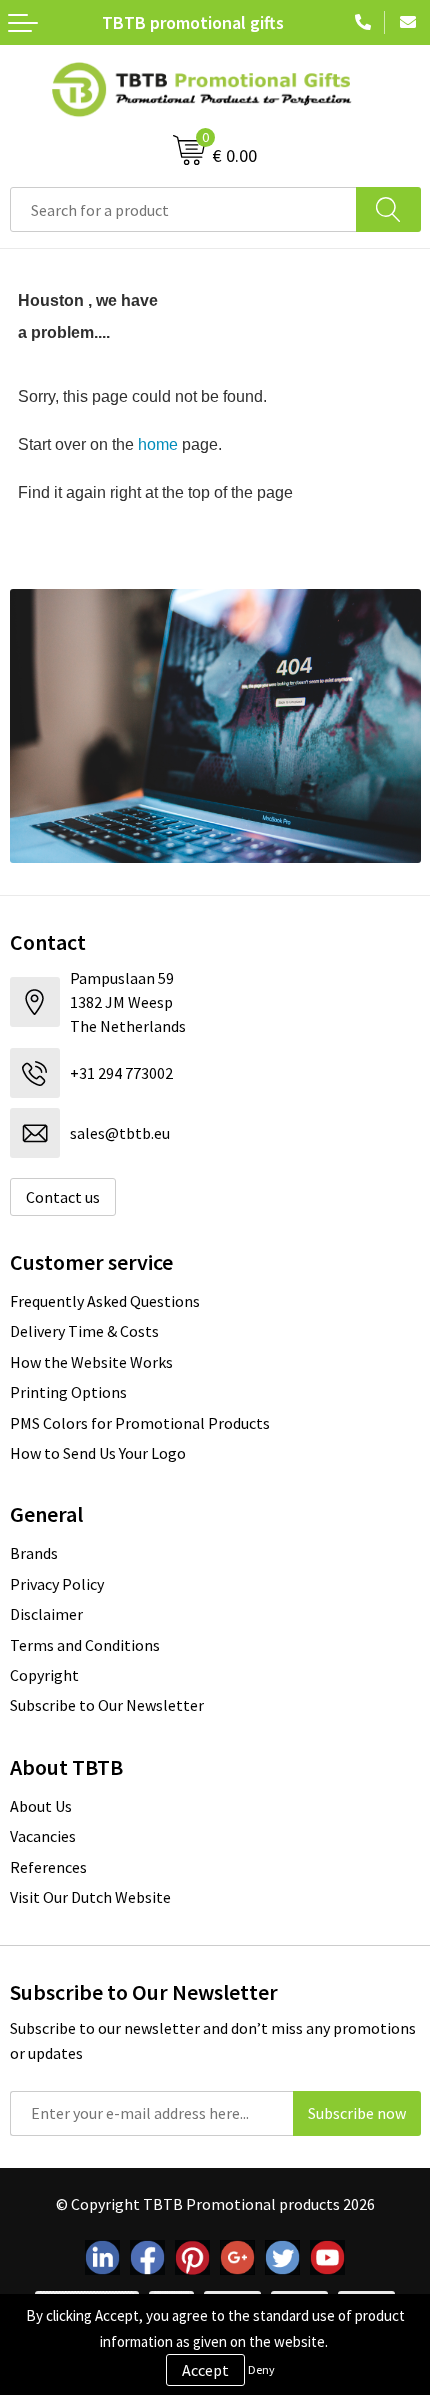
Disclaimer (46, 1614)
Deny (261, 2369)
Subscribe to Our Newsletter (107, 1705)
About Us (41, 1806)
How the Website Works (91, 1362)
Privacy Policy (57, 1584)
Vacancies (43, 1836)
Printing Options (68, 1392)
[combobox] (183, 209)
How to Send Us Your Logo (98, 1453)
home (158, 444)
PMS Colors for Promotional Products (140, 1423)
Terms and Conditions (85, 1645)
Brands (34, 1553)
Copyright (44, 1675)
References (48, 1867)
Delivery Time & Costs (84, 1331)
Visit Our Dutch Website (90, 1897)
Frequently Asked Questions (105, 1301)
